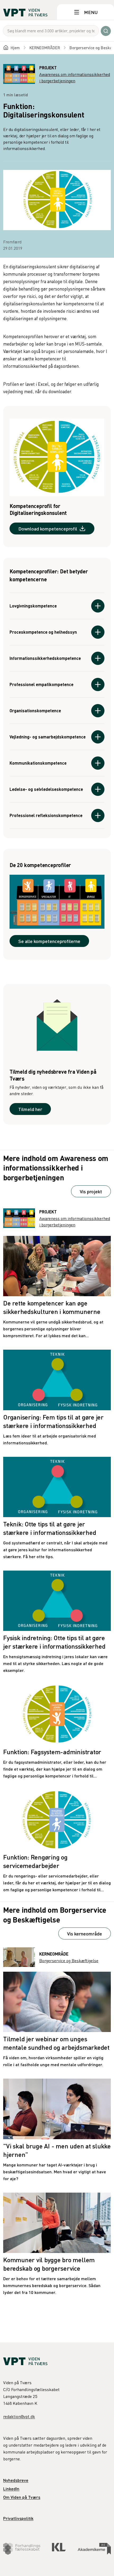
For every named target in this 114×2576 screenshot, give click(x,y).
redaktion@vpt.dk (19, 2416)
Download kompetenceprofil (48, 529)
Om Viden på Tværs (22, 2497)
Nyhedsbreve (16, 2480)
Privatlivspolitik (18, 2518)
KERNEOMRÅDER (45, 48)
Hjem (15, 48)
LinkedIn (11, 2489)
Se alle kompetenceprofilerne (49, 941)
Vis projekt (91, 1191)
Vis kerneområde (85, 1933)
